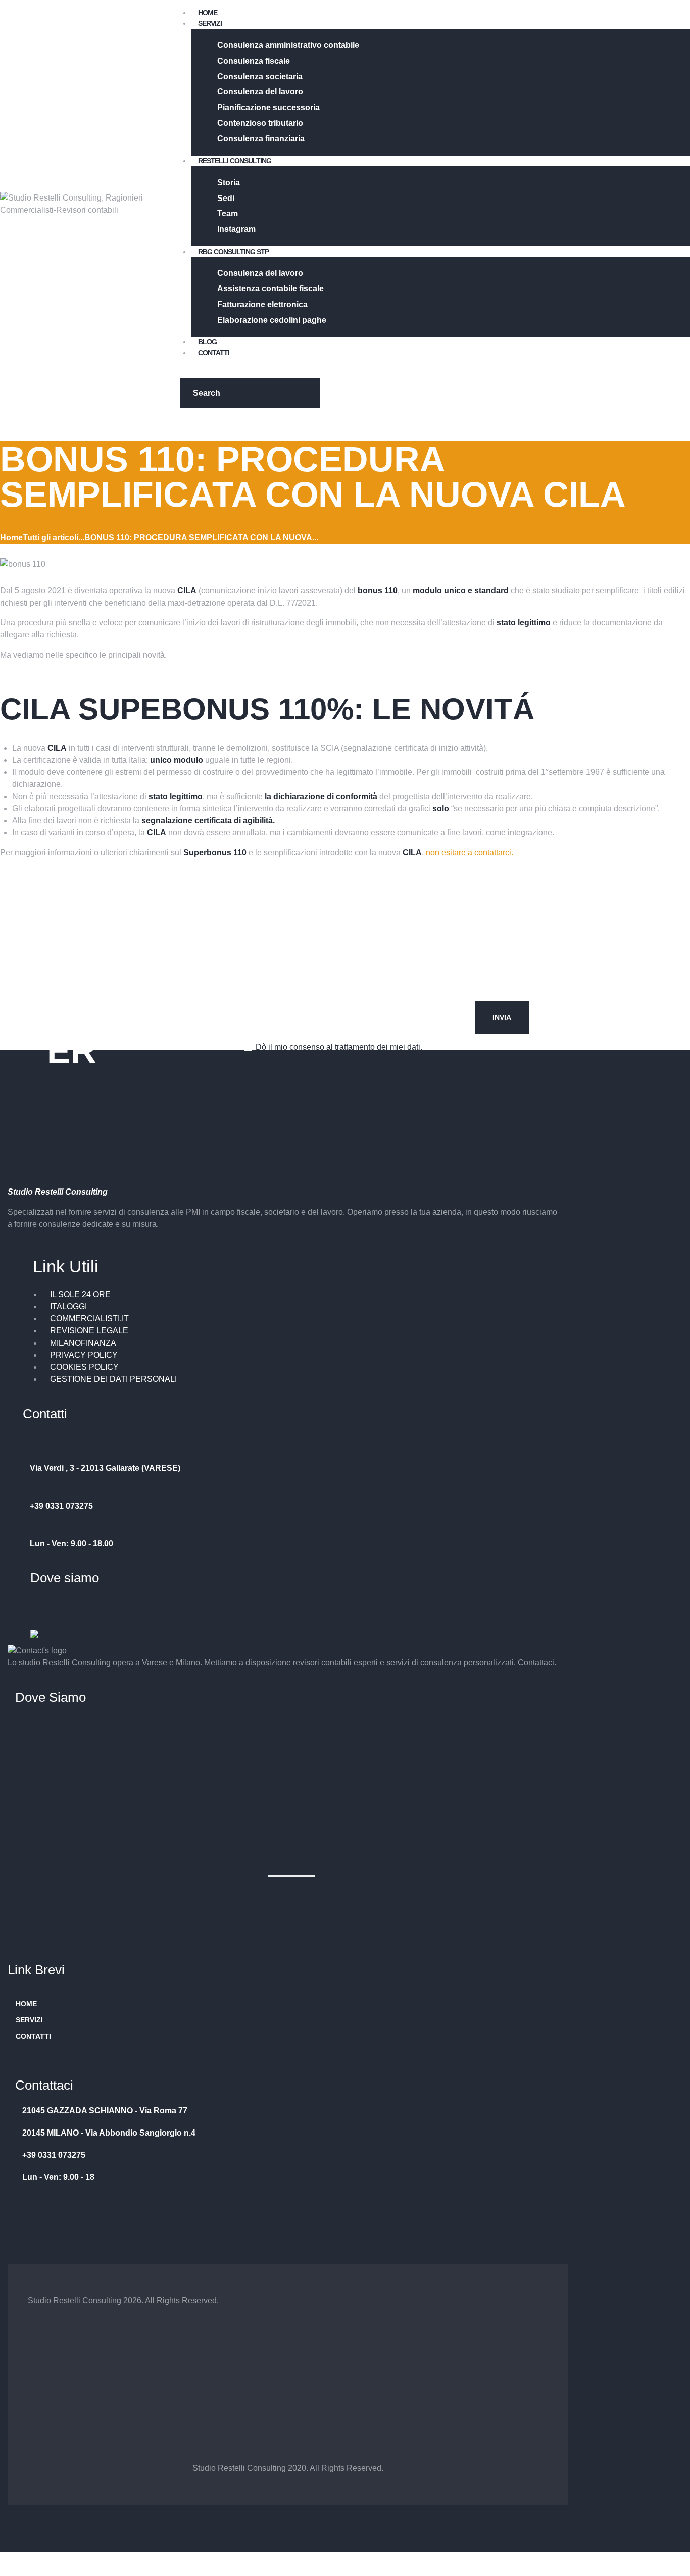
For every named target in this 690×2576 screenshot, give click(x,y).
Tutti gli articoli (51, 538)
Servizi (29, 2020)
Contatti (33, 2036)
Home (11, 538)
